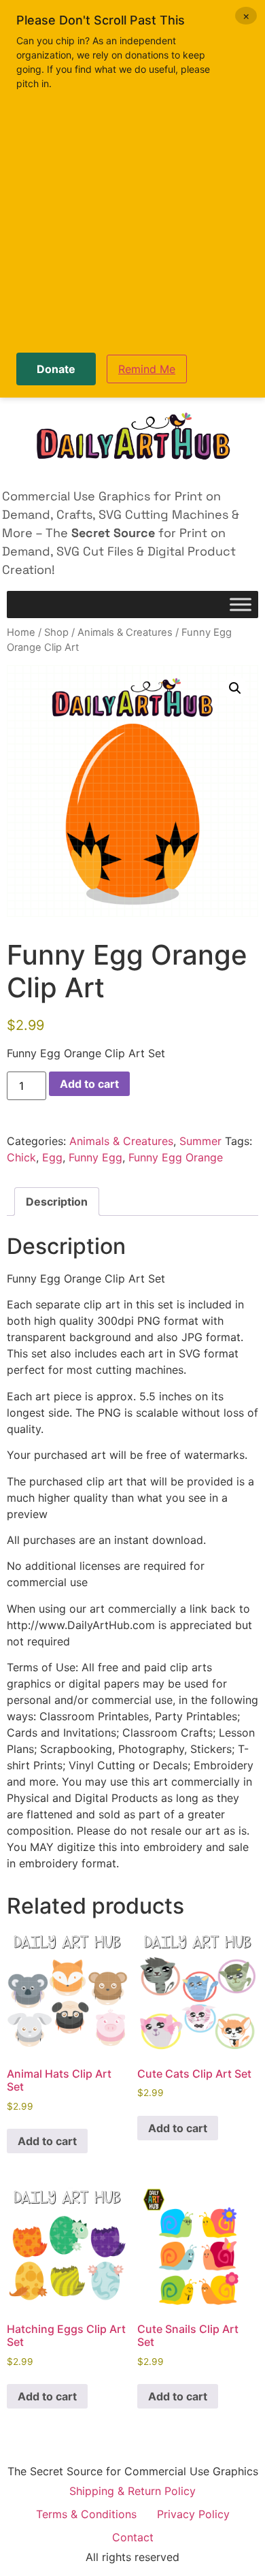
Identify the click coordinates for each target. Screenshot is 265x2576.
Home (21, 632)
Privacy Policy (193, 2514)
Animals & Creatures (125, 632)
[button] (235, 688)
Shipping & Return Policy (132, 2491)
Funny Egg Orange (176, 1157)
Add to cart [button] (47, 2141)
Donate (56, 369)
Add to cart (89, 1084)
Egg (52, 1157)
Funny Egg (95, 1157)
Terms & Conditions (86, 2514)
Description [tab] (57, 1202)
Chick (21, 1157)
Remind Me (147, 369)
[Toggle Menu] (241, 605)
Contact (133, 2537)
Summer (200, 1141)
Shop (56, 632)
